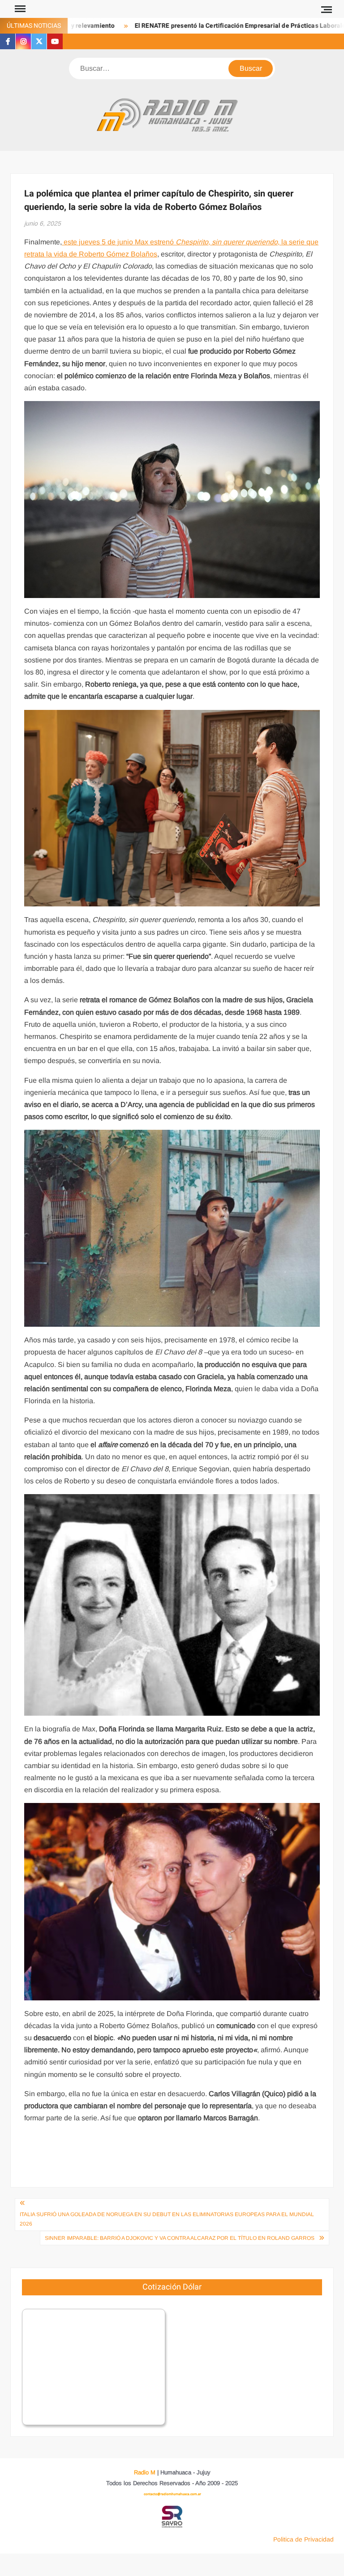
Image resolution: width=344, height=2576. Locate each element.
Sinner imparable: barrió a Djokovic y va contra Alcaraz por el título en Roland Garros (180, 2238)
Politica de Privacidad (303, 2539)
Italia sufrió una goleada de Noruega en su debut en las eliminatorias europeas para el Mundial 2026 (167, 2219)
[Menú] (19, 9)
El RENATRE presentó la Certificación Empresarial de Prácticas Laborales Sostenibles (217, 26)
